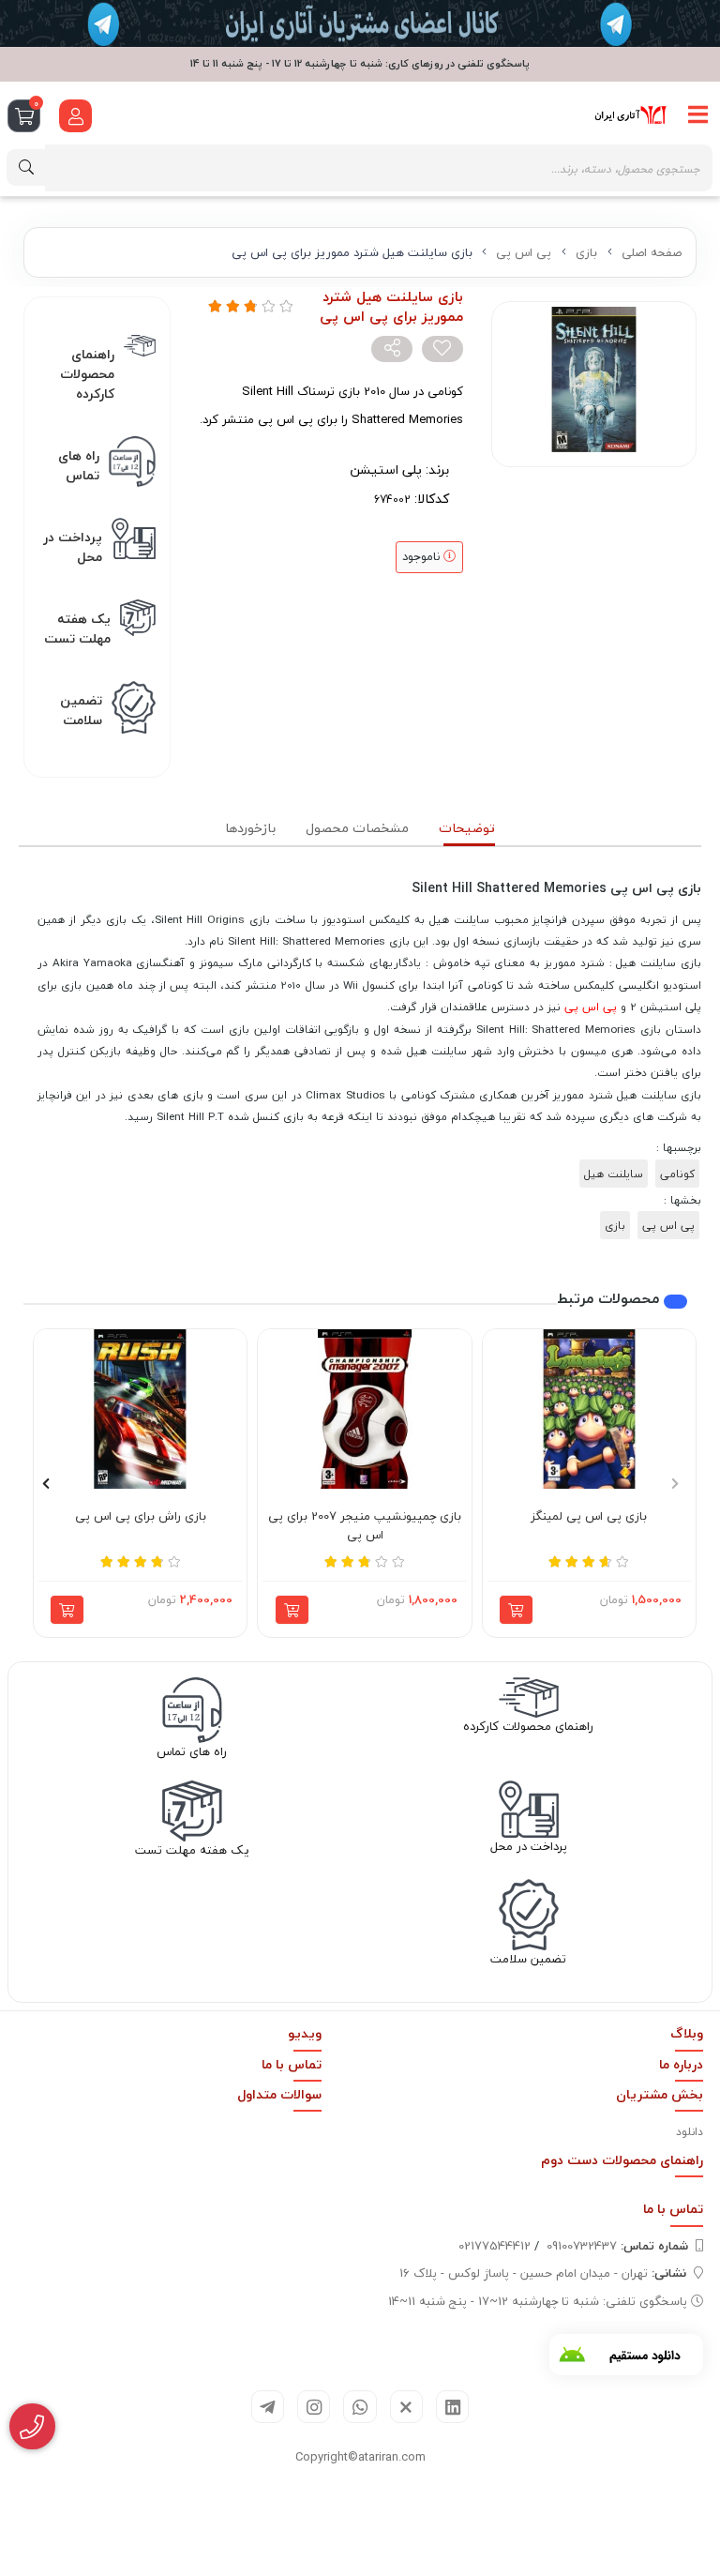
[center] (26, 167)
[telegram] (268, 2407)
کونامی (677, 1174)
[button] (675, 1483)
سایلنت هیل (614, 1174)
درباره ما (681, 2064)
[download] (626, 2355)
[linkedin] (452, 2407)
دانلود (690, 2132)
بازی (586, 252)
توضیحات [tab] (467, 828)
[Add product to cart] (516, 1610)
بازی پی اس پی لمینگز (589, 1517)
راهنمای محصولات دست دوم (622, 2160)
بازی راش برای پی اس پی (141, 1517)
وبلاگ (687, 2033)
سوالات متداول (279, 2094)
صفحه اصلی (652, 252)
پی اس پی (524, 252)
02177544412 (495, 2246)
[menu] (698, 115)
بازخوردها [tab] (250, 828)
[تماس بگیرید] (32, 2427)
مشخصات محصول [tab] (357, 828)
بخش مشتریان (660, 2094)
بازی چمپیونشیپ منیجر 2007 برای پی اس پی (365, 1526)
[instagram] (314, 2407)
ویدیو (305, 2033)
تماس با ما (292, 2064)
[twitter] (406, 2407)
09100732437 (617, 2246)
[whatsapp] (360, 2407)
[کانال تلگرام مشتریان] (360, 23)
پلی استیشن (386, 470)
